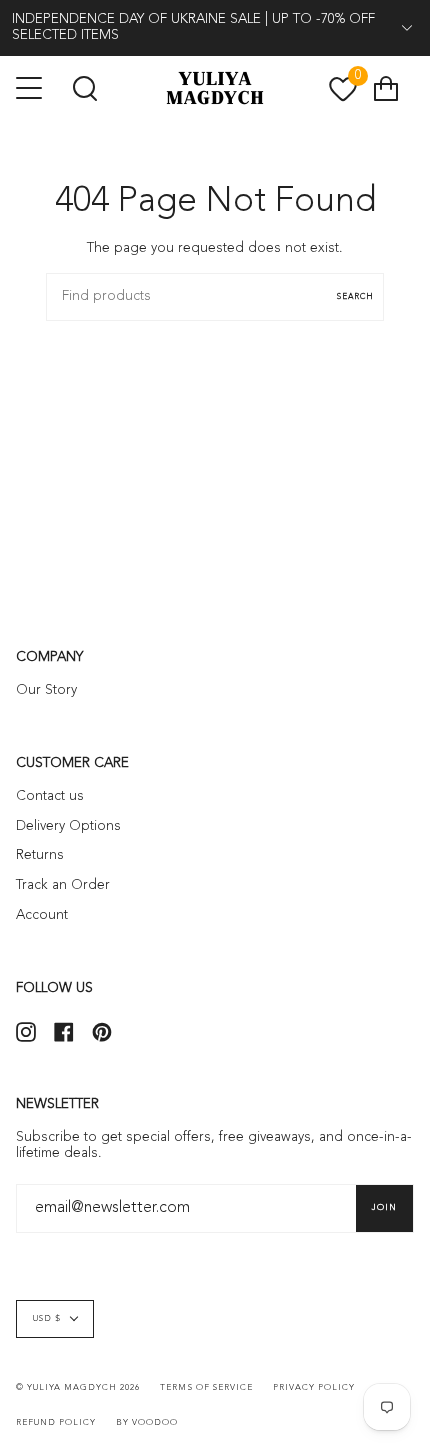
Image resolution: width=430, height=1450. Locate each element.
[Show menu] (31, 88)
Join (384, 1208)
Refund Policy (56, 1423)
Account (42, 915)
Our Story (46, 690)
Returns (40, 855)
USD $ (47, 1319)
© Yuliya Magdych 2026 (78, 1388)
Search (355, 297)
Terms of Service (206, 1388)
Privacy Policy (314, 1388)
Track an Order (63, 885)
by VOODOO (147, 1423)
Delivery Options (68, 826)
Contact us (50, 796)
